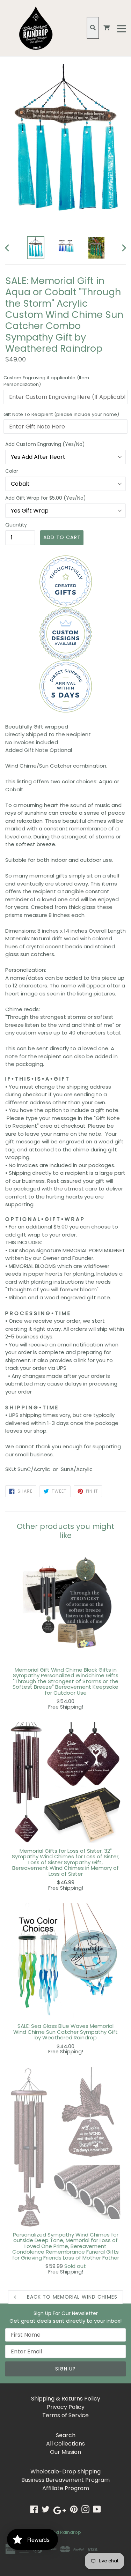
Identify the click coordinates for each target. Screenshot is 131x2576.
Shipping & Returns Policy (66, 2399)
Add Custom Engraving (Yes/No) (45, 444)
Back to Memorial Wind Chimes (71, 2297)
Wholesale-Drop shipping (65, 2472)
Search (66, 2435)
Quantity (16, 525)
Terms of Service (65, 2415)
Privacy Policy (66, 2407)
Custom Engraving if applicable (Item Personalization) (46, 381)
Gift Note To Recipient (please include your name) (61, 414)
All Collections (65, 2444)
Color (12, 471)
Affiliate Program (66, 2488)
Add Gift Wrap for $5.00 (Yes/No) (46, 498)
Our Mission (65, 2452)
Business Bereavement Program (65, 2480)
